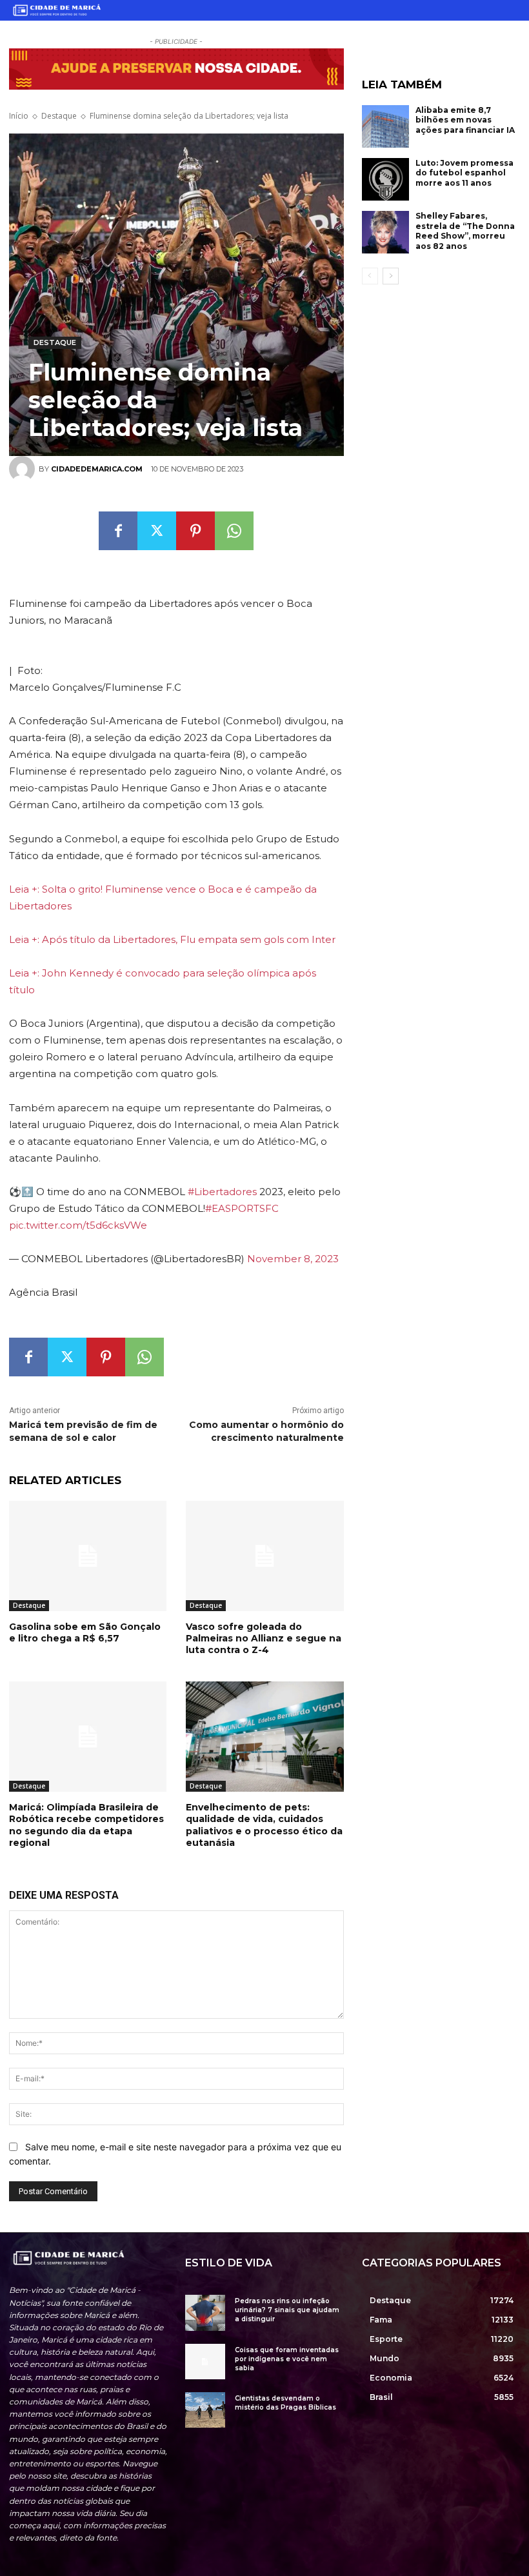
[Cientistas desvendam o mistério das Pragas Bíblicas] (205, 2410)
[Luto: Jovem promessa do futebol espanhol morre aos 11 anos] (386, 179)
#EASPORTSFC (242, 1208)
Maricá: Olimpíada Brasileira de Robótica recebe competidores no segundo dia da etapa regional (86, 1825)
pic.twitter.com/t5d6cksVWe (78, 1225)
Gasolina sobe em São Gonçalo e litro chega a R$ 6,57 (85, 1632)
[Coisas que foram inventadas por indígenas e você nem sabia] (205, 2362)
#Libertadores (222, 1192)
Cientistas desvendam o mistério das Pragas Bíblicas (285, 2403)
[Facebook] (118, 531)
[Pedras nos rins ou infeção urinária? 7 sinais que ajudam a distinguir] (205, 2313)
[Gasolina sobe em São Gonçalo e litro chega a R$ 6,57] (88, 1556)
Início (19, 116)
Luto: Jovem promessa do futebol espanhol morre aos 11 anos (464, 173)
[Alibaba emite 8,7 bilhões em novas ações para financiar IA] (386, 126)
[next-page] (391, 276)
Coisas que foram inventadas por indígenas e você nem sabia (287, 2359)
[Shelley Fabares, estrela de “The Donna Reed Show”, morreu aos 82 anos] (386, 232)
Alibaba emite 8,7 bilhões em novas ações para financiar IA (465, 120)
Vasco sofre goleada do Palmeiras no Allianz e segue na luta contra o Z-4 (264, 1638)
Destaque (59, 116)
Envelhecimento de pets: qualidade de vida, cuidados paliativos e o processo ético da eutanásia (264, 1825)
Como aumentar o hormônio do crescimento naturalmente (266, 1431)
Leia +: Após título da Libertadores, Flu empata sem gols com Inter (172, 939)
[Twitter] (157, 531)
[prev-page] (370, 276)
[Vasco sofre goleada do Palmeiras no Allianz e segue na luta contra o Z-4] (264, 1556)
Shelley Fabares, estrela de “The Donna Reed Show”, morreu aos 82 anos (465, 231)
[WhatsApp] (234, 531)
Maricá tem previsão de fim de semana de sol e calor (83, 1431)
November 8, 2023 (293, 1259)
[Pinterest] (195, 531)
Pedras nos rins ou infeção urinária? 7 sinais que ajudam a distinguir (287, 2310)
